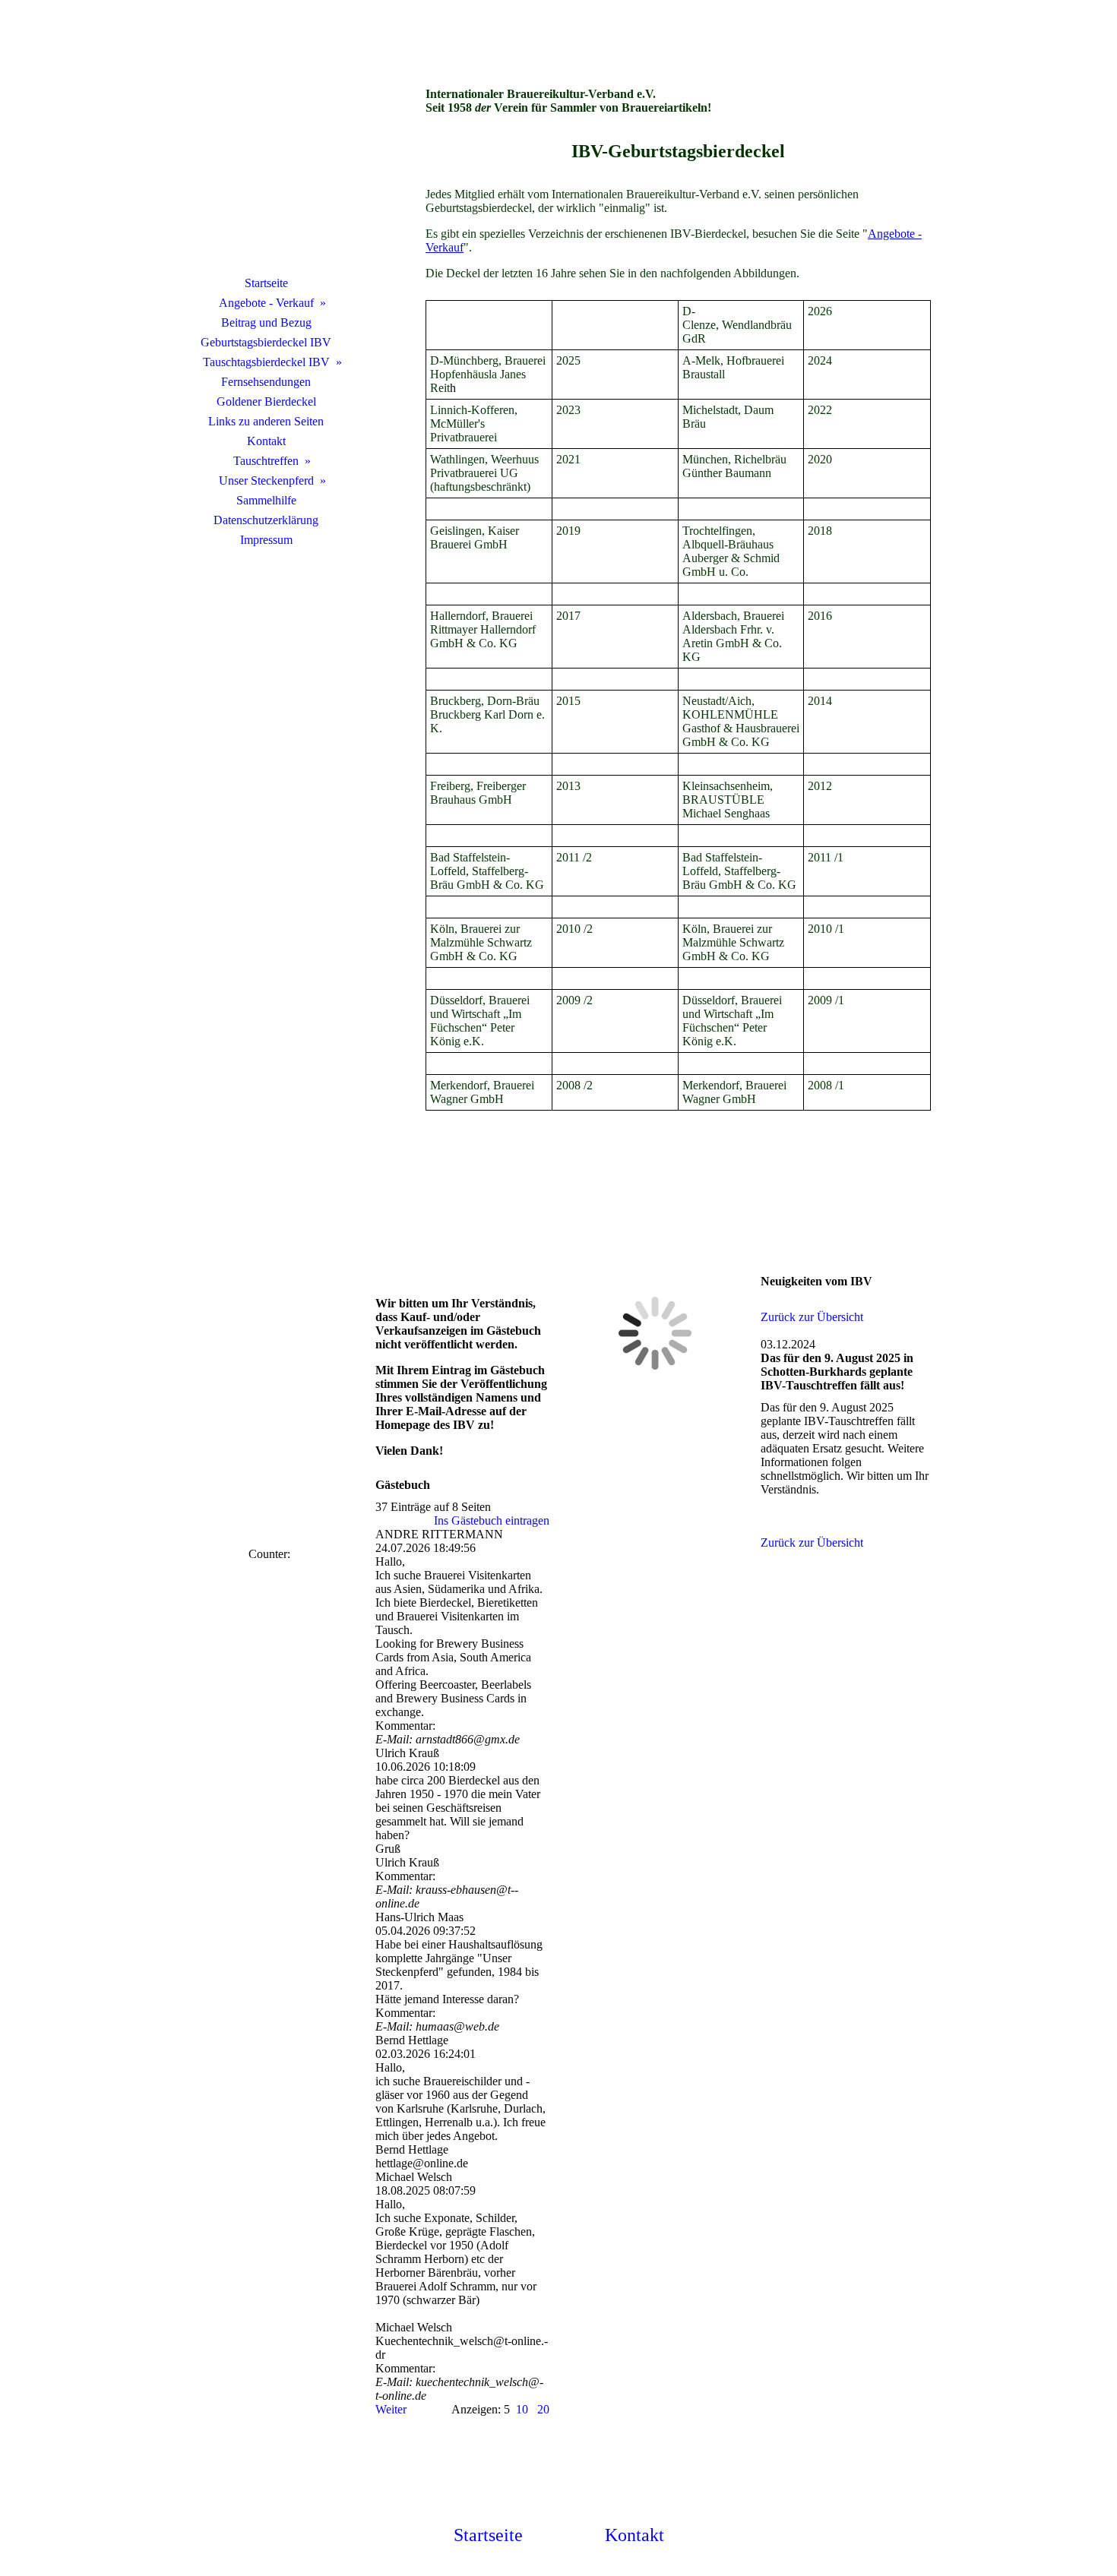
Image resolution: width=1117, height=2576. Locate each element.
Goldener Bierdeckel (266, 401)
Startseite (266, 283)
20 (543, 2409)
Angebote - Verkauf (266, 303)
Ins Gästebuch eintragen (492, 1520)
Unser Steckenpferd (266, 480)
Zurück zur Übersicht (812, 1317)
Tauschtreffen (266, 461)
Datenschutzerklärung (266, 520)
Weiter (391, 2409)
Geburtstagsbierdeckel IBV (266, 342)
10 (522, 2409)
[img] (266, 156)
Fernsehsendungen (266, 382)
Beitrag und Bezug (266, 322)
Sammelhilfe (266, 500)
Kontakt (266, 441)
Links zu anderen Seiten (266, 421)
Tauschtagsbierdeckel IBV (266, 362)
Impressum (266, 540)
